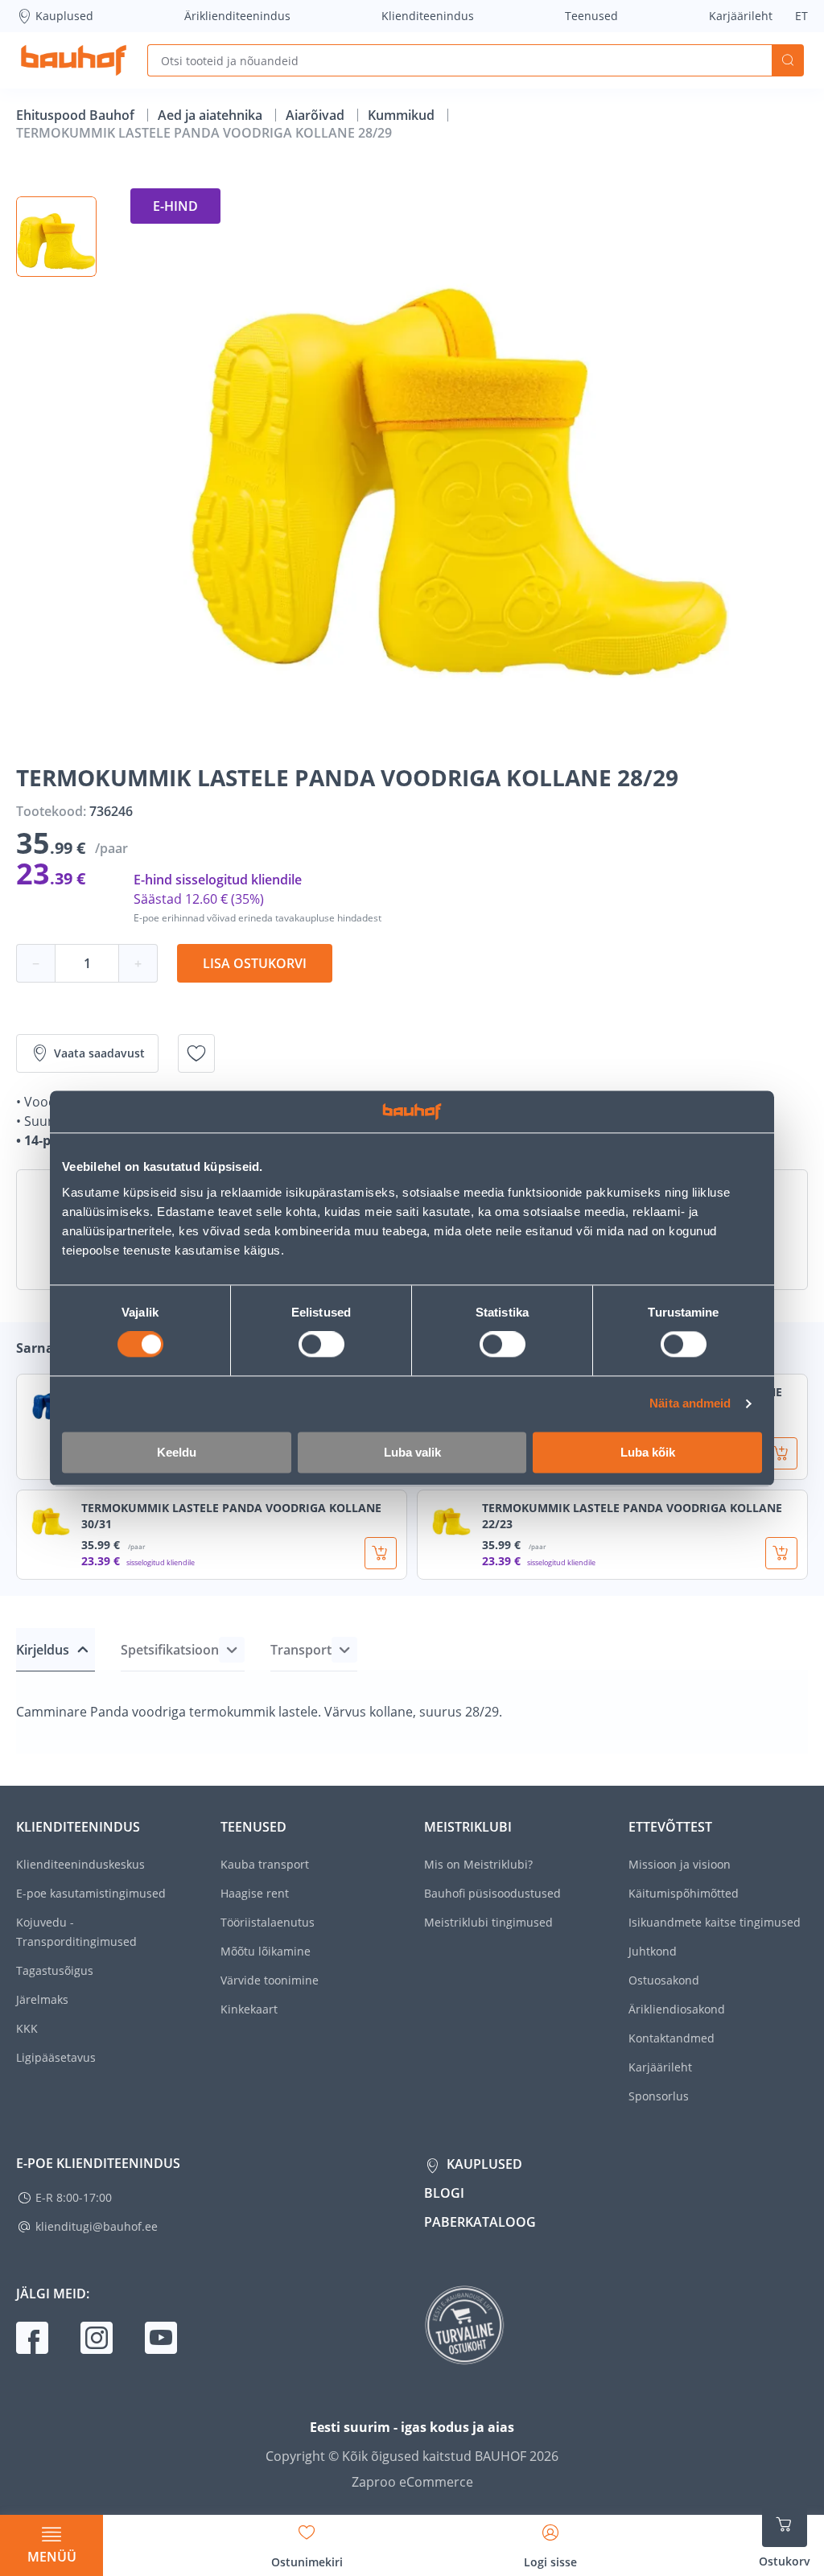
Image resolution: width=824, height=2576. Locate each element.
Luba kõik (648, 1452)
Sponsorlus (659, 2096)
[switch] (321, 1345)
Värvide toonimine (270, 1980)
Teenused (591, 16)
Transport (301, 1650)
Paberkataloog (480, 2222)
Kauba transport (265, 1864)
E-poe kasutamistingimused (91, 1893)
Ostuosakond (664, 1980)
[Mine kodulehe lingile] (74, 60)
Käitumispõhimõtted (684, 1893)
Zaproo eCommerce (412, 2482)
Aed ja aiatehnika (212, 115)
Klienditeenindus (428, 16)
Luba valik (412, 1452)
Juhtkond (653, 1951)
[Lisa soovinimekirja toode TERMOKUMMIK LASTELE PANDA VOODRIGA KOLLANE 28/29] (196, 1053)
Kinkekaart (249, 2009)
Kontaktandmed (672, 2038)
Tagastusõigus (55, 1970)
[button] (56, 237)
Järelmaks (42, 1999)
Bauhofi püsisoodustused (492, 1893)
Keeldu (177, 1452)
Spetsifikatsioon (170, 1650)
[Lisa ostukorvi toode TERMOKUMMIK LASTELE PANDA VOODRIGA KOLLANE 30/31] (381, 1553)
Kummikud (403, 115)
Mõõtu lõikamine (266, 1951)
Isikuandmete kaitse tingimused (715, 1922)
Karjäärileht (741, 16)
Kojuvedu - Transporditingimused (76, 1932)
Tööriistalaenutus (268, 1922)
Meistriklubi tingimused (488, 1922)
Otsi (788, 60)
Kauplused (64, 16)
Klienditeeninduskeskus (80, 1864)
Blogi (444, 2193)
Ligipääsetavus (56, 2057)
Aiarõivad (317, 115)
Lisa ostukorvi (255, 963)
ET (801, 16)
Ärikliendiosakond (677, 2009)
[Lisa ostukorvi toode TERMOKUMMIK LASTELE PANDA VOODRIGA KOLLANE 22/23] (781, 1553)
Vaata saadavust (99, 1053)
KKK (27, 2028)
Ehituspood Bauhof (77, 115)
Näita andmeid (690, 1404)
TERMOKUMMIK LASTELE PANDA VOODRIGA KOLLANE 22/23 (632, 1516)
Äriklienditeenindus (237, 16)
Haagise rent (255, 1893)
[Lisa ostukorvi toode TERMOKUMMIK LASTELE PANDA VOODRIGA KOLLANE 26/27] (781, 1453)
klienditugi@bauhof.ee (97, 2226)
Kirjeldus (43, 1650)
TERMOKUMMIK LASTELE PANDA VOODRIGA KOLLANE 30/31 (231, 1516)
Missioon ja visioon (680, 1864)
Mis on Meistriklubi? (478, 1864)
